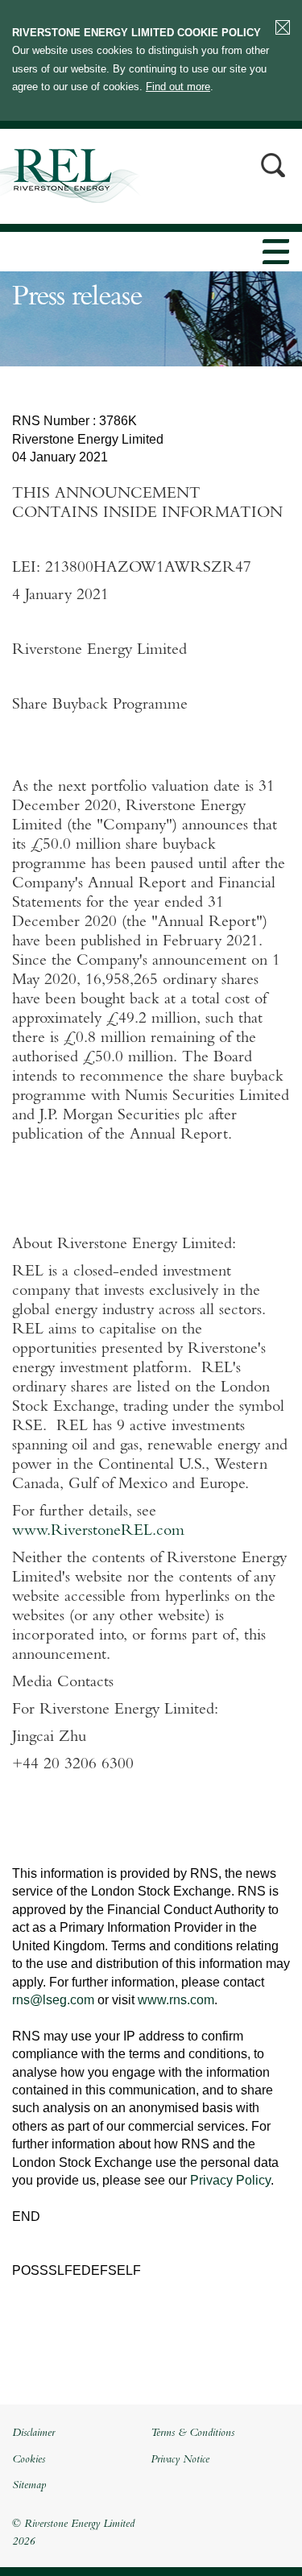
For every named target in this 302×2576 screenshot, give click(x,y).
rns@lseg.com (53, 2000)
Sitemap (29, 2486)
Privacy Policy (230, 2180)
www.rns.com (176, 2000)
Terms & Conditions (192, 2433)
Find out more (178, 87)
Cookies (29, 2460)
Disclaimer (33, 2433)
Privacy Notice (180, 2460)
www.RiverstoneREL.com (98, 1532)
